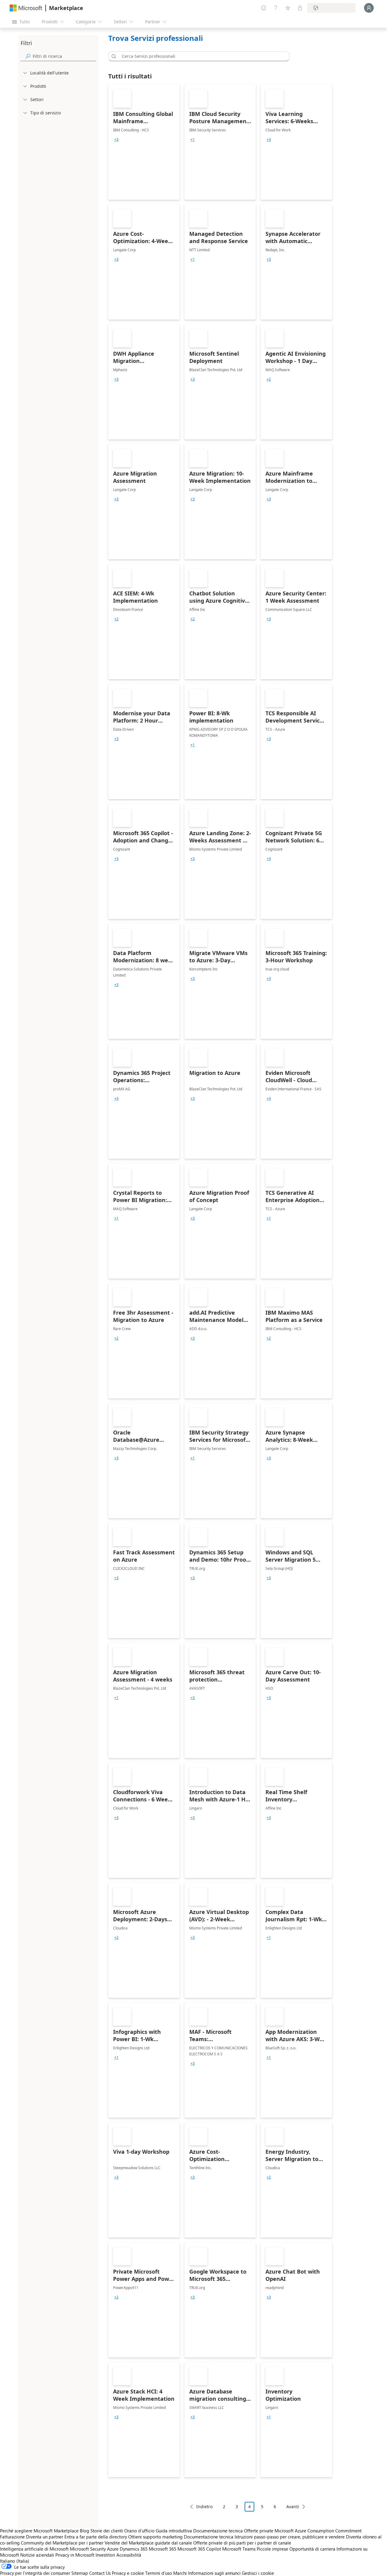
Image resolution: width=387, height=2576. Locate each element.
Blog (85, 2531)
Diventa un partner (45, 2537)
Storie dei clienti (107, 2531)
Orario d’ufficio (139, 2531)
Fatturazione (12, 2537)
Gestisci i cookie (258, 2573)
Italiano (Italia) (15, 2561)
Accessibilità (129, 2555)
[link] (144, 142)
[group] (116, 140)
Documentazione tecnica (218, 2531)
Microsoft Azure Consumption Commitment (318, 2531)
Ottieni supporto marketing (155, 2537)
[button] (113, 56)
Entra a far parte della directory (96, 2537)
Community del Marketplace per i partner (62, 2543)
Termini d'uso (159, 2573)
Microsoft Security (88, 2549)
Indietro (204, 2507)
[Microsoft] (26, 8)
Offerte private (259, 2531)
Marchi (180, 2573)
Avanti (293, 2507)
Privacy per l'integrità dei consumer (35, 2573)
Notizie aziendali (37, 2555)
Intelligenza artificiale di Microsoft (34, 2549)
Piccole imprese (272, 2549)
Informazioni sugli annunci (214, 2573)
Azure (113, 2549)
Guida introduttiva (174, 2531)
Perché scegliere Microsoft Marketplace (39, 2531)
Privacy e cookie (128, 2573)
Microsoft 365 (163, 2549)
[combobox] (201, 56)
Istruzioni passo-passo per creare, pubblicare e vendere (290, 2537)
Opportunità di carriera (312, 2549)
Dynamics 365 (134, 2549)
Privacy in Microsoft (75, 2555)
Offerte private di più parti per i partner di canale (242, 2543)
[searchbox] (64, 56)
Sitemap (80, 2573)
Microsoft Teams (239, 2549)
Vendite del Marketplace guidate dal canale (148, 2543)
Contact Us (100, 2573)
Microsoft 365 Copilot (199, 2549)
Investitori (105, 2555)
